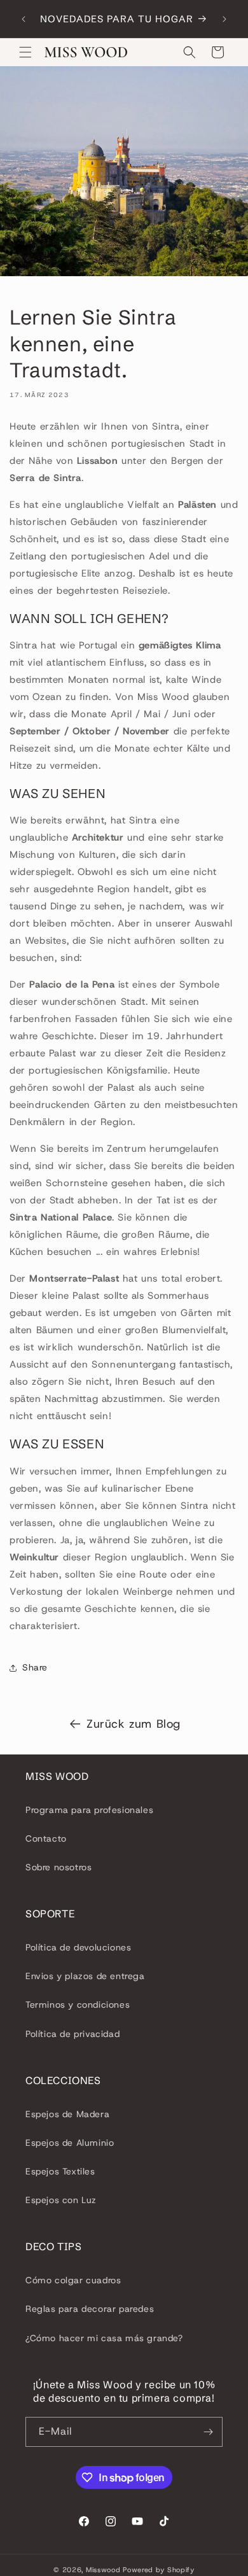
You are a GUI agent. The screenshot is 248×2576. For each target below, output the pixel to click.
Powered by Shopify (159, 2570)
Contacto (46, 1838)
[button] (25, 52)
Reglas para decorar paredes (90, 2309)
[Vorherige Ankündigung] (24, 19)
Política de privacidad (72, 2034)
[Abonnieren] (208, 2432)
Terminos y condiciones (78, 2005)
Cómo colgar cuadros (73, 2280)
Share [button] (35, 1667)
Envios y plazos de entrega (85, 1976)
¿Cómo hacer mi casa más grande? (104, 2338)
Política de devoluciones (78, 1947)
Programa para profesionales (89, 1810)
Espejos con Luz (61, 2200)
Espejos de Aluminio (70, 2143)
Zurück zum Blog (134, 1724)
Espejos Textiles (60, 2171)
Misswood (103, 2570)
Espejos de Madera (67, 2114)
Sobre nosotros (59, 1867)
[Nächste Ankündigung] (224, 19)
